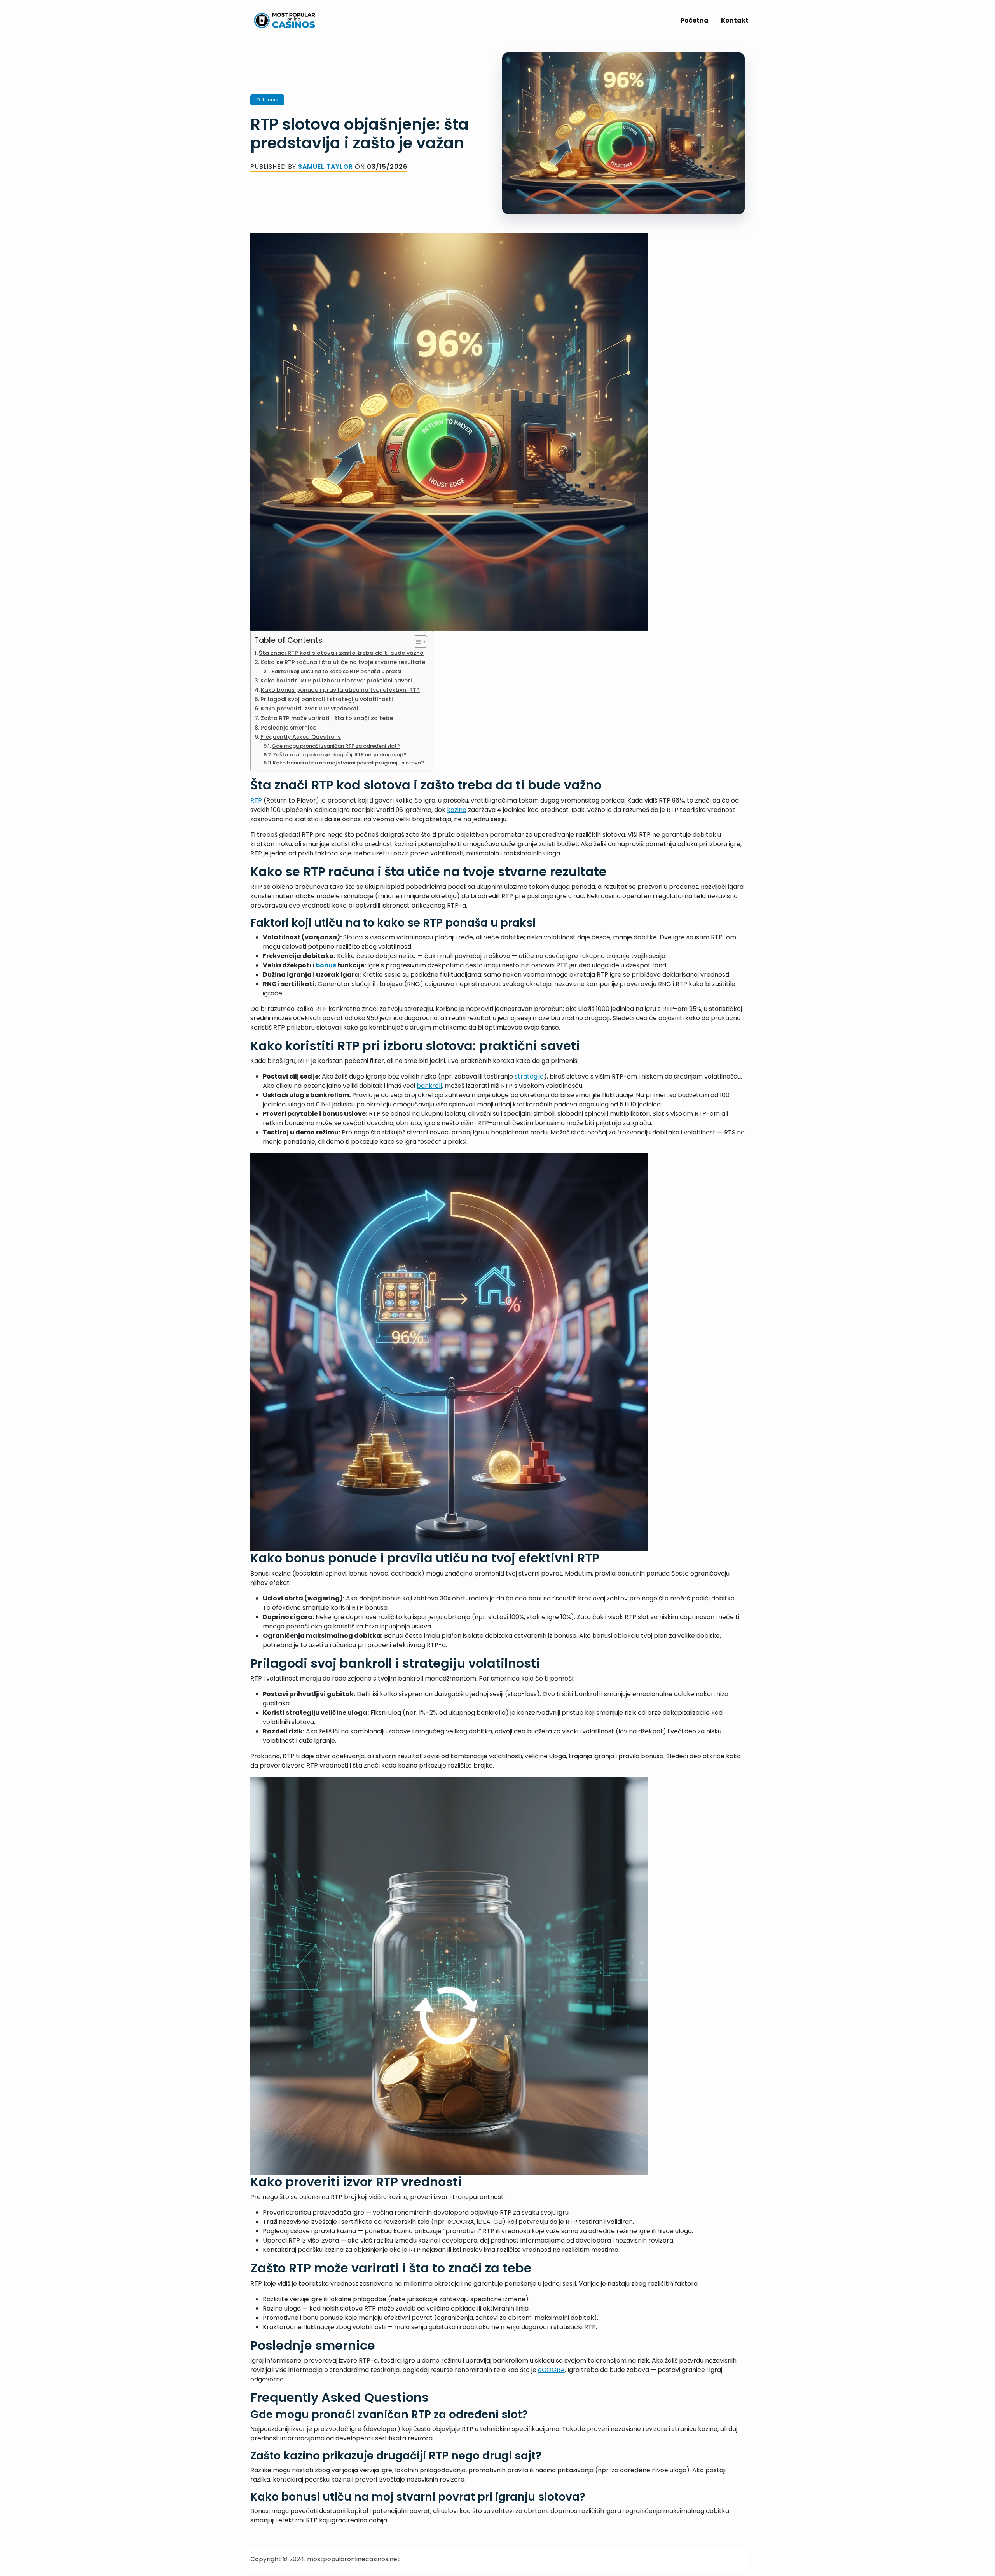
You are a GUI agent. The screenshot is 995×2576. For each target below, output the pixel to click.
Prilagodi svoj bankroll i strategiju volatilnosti (327, 699)
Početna (695, 20)
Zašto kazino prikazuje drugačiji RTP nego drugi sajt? (340, 755)
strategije (529, 1076)
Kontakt (735, 20)
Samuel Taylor (326, 167)
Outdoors (267, 100)
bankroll (429, 1086)
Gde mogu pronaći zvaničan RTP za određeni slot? (336, 746)
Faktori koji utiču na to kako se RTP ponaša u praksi (336, 671)
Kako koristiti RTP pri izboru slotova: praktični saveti (336, 681)
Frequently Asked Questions (301, 737)
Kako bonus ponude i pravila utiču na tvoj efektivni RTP (340, 690)
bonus (326, 965)
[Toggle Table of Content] (416, 642)
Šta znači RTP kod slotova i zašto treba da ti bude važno (341, 653)
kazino (457, 810)
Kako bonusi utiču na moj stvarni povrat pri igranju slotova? (348, 763)
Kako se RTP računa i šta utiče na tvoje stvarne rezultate (343, 662)
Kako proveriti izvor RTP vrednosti (310, 709)
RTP (256, 800)
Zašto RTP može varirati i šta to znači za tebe (327, 718)
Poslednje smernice (288, 728)
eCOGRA (551, 2370)
